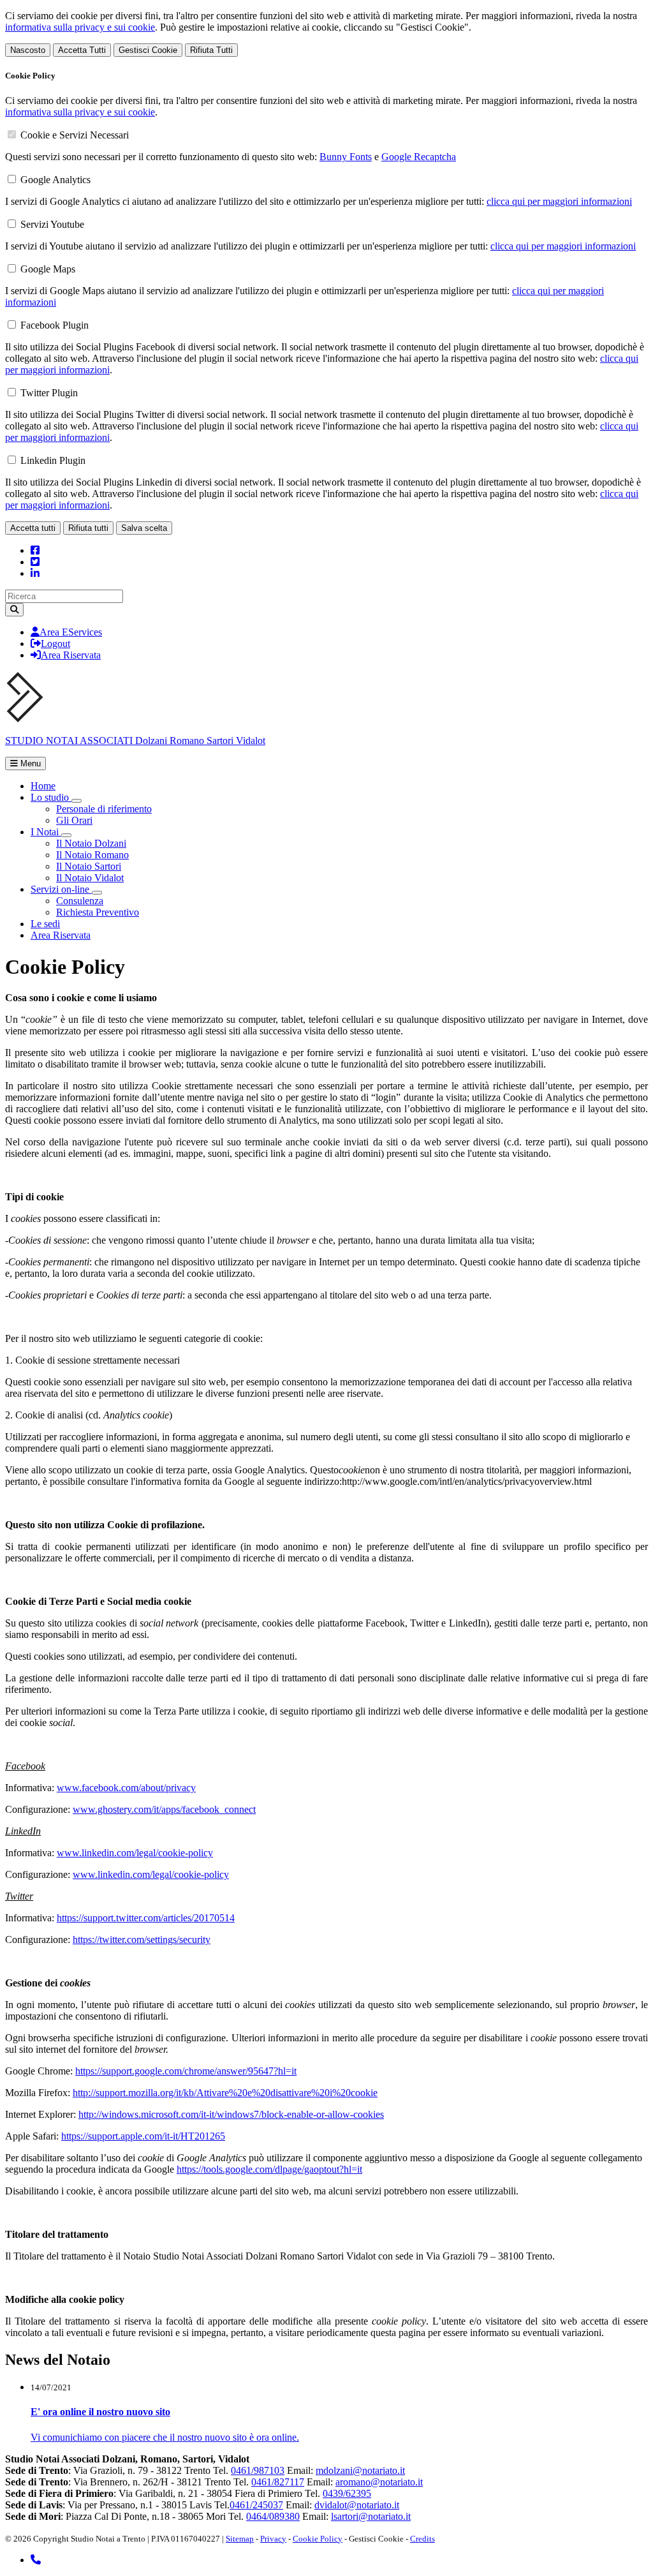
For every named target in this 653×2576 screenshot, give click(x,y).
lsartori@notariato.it (371, 2516)
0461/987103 (258, 2470)
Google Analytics (55, 180)
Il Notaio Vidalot (90, 878)
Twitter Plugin (49, 393)
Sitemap (240, 2539)
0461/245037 (256, 2505)
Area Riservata (71, 655)
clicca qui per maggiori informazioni (559, 201)
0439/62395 (347, 2493)
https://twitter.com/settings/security (142, 1939)
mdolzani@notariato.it (360, 2470)
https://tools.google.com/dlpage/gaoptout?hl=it (269, 2169)
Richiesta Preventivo (98, 912)
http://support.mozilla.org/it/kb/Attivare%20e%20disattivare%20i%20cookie (225, 2093)
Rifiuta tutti (88, 528)
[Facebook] (35, 550)
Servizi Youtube (52, 224)
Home (43, 786)
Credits (422, 2539)
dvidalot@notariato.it (357, 2505)
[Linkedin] (35, 573)
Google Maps (48, 269)
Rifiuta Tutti (211, 50)
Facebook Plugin (55, 325)
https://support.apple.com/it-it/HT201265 (143, 2136)
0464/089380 (273, 2516)
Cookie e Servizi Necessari (75, 135)
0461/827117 (278, 2482)
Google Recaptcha (419, 157)
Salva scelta (144, 528)
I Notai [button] (46, 832)
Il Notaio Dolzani (91, 843)
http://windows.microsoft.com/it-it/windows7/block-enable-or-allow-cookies (231, 2114)
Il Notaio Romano (92, 855)
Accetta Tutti (82, 50)
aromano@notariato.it (379, 2482)
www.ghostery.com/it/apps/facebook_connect (164, 1809)
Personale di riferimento (104, 809)
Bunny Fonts (346, 157)
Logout (55, 644)
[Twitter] (35, 562)
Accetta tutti (33, 528)
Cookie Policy (318, 2539)
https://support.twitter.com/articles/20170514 (146, 1918)
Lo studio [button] (51, 797)
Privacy (273, 2539)
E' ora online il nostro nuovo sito (100, 2412)
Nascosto (28, 50)
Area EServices (71, 632)
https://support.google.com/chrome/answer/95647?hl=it (186, 2071)
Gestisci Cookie (148, 50)
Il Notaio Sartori (89, 866)
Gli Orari (74, 820)
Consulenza (80, 901)
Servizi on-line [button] (61, 889)
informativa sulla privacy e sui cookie (80, 27)
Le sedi (45, 924)
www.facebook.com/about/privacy (126, 1788)
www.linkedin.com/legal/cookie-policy (135, 1853)
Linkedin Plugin (53, 460)
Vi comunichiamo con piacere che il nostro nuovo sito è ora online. (165, 2437)
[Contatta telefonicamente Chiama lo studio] (36, 2560)
